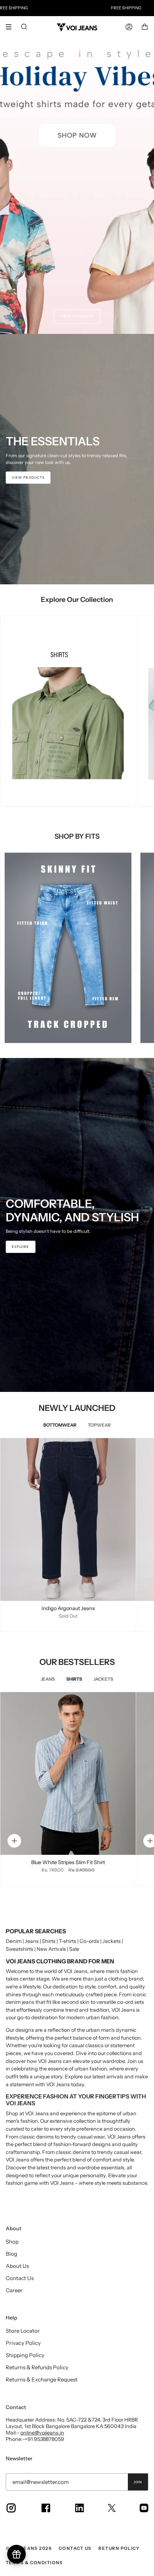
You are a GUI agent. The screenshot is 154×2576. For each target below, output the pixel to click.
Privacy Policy (23, 2343)
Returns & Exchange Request (42, 2379)
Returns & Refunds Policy (37, 2367)
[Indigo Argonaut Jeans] (68, 1519)
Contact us (75, 2548)
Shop (12, 2242)
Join (138, 2482)
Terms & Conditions (34, 2563)
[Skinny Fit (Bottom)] (68, 948)
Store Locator (23, 2331)
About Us (17, 2266)
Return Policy (119, 2548)
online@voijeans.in (42, 2433)
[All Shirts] (68, 711)
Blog (11, 2254)
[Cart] (145, 27)
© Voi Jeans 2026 (29, 2548)
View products (77, 316)
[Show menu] (11, 27)
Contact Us (20, 2278)
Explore (21, 1247)
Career (14, 2290)
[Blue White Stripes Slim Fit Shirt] (68, 1773)
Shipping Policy (25, 2355)
